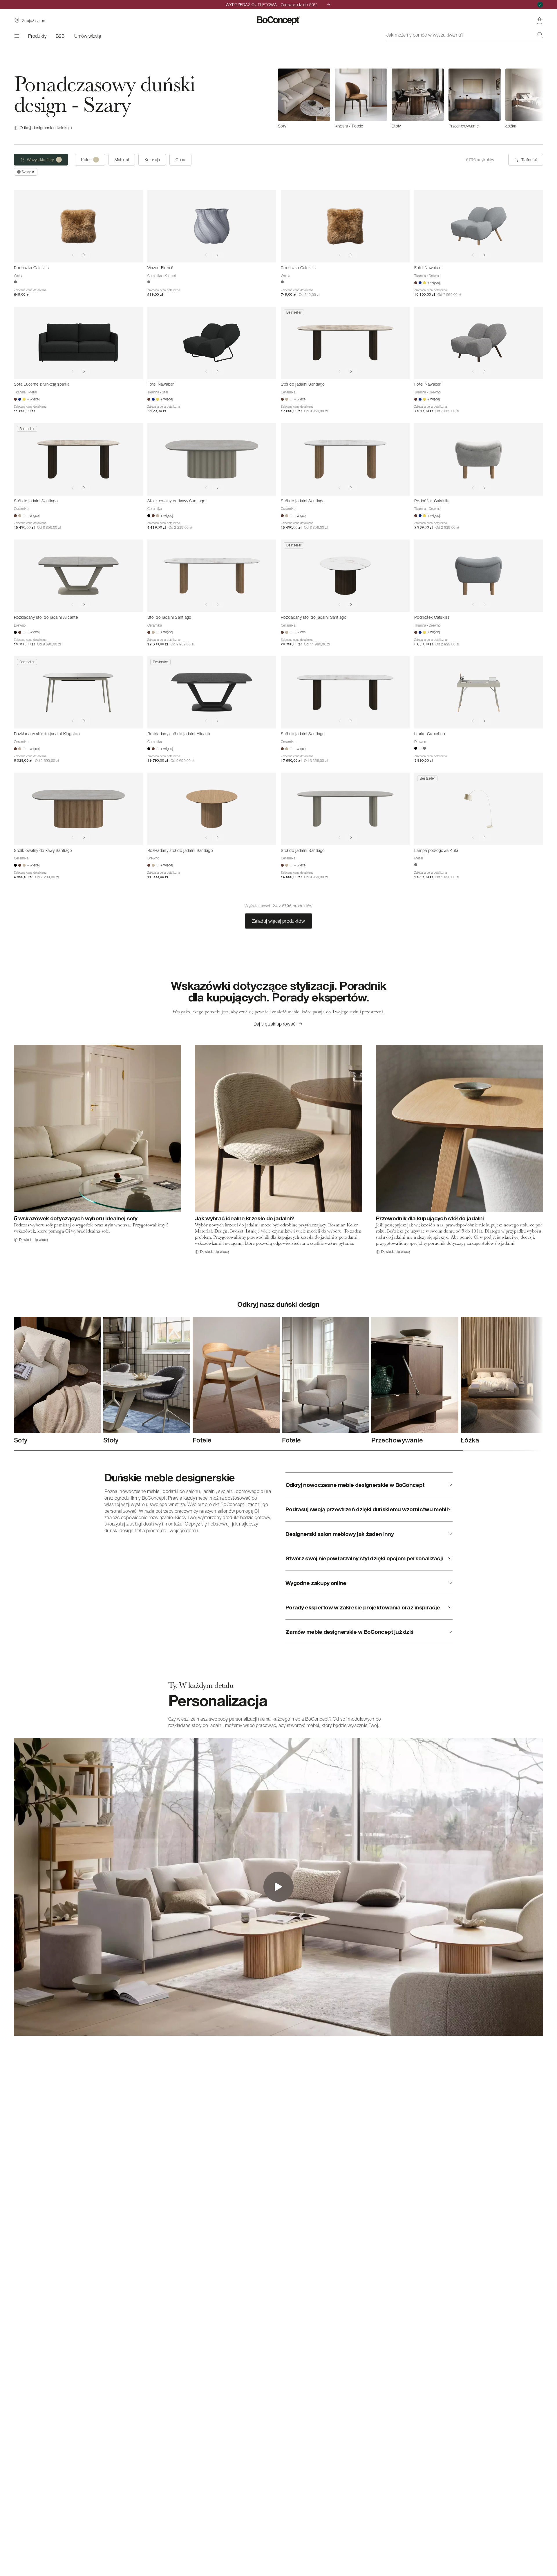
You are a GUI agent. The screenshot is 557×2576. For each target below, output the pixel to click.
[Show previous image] (73, 255)
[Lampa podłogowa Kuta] (479, 809)
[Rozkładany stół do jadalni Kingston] (78, 692)
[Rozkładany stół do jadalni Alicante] (78, 576)
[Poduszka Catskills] (78, 226)
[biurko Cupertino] (479, 692)
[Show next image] (84, 255)
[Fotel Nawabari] (479, 226)
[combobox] (465, 35)
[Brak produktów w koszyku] (540, 21)
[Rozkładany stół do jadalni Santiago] (345, 576)
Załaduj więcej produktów (278, 921)
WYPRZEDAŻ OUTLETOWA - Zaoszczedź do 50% (272, 5)
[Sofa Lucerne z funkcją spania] (78, 343)
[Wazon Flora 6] (212, 226)
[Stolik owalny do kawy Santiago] (212, 459)
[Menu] (16, 36)
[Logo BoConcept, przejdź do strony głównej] (279, 21)
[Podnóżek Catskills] (479, 459)
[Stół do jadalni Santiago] (345, 343)
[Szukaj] (540, 35)
